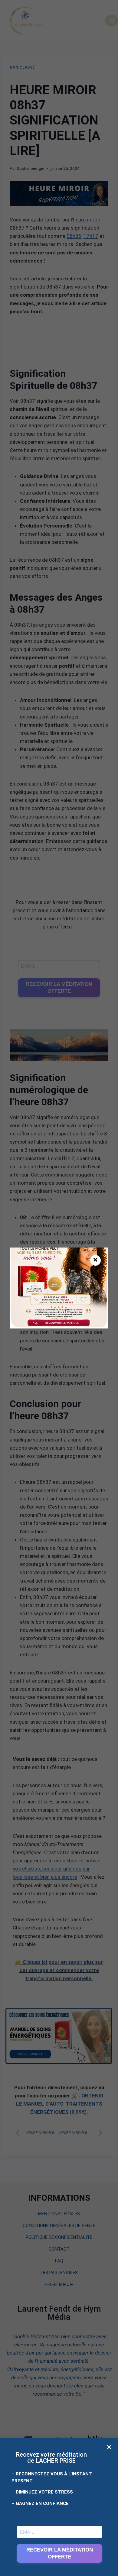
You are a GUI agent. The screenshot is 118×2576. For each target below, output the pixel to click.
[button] (109, 2447)
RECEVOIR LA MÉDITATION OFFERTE (60, 2553)
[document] (59, 1288)
